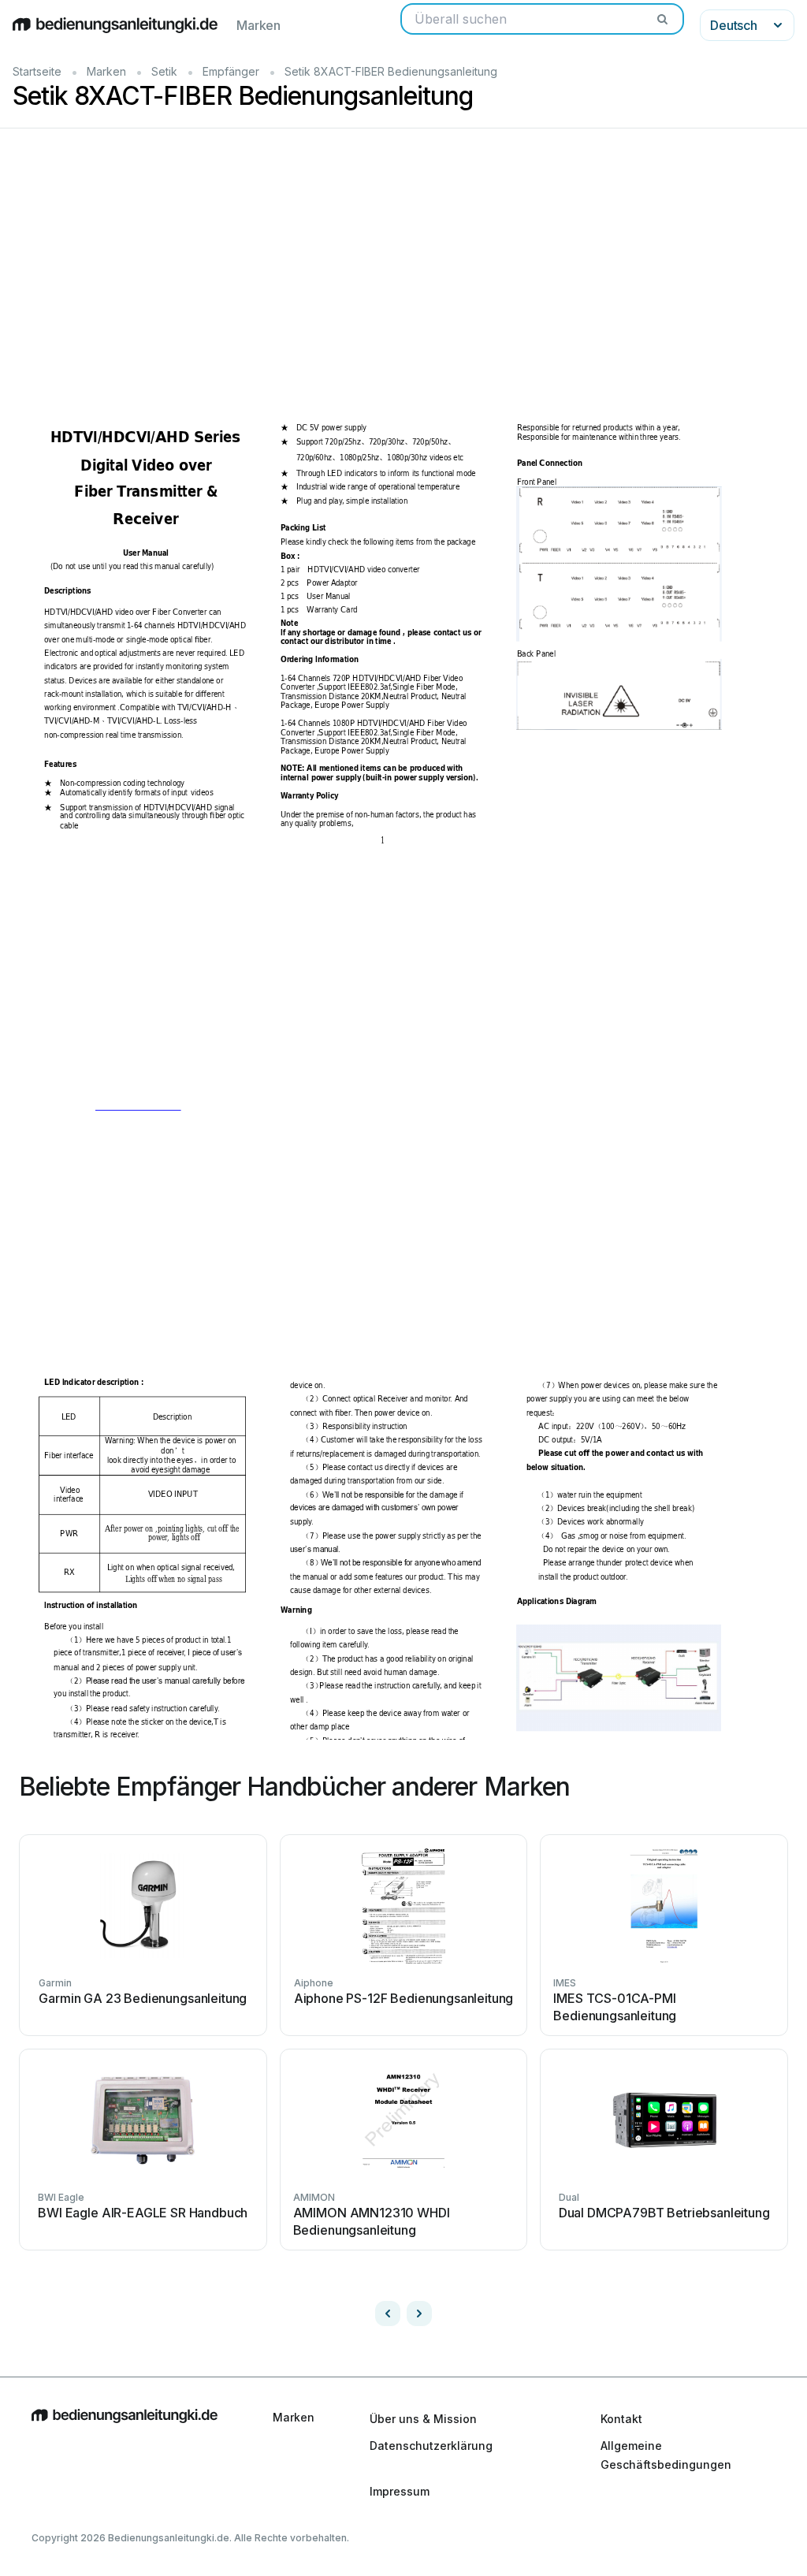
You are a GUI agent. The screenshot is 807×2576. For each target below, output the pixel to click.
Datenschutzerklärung (431, 2446)
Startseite (37, 71)
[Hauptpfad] (125, 2455)
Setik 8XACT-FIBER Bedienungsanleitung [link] (391, 71)
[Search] (662, 19)
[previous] (388, 2314)
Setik (164, 71)
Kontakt (621, 2419)
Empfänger (231, 71)
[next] (419, 2314)
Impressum (400, 2491)
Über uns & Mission (423, 2419)
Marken (258, 25)
